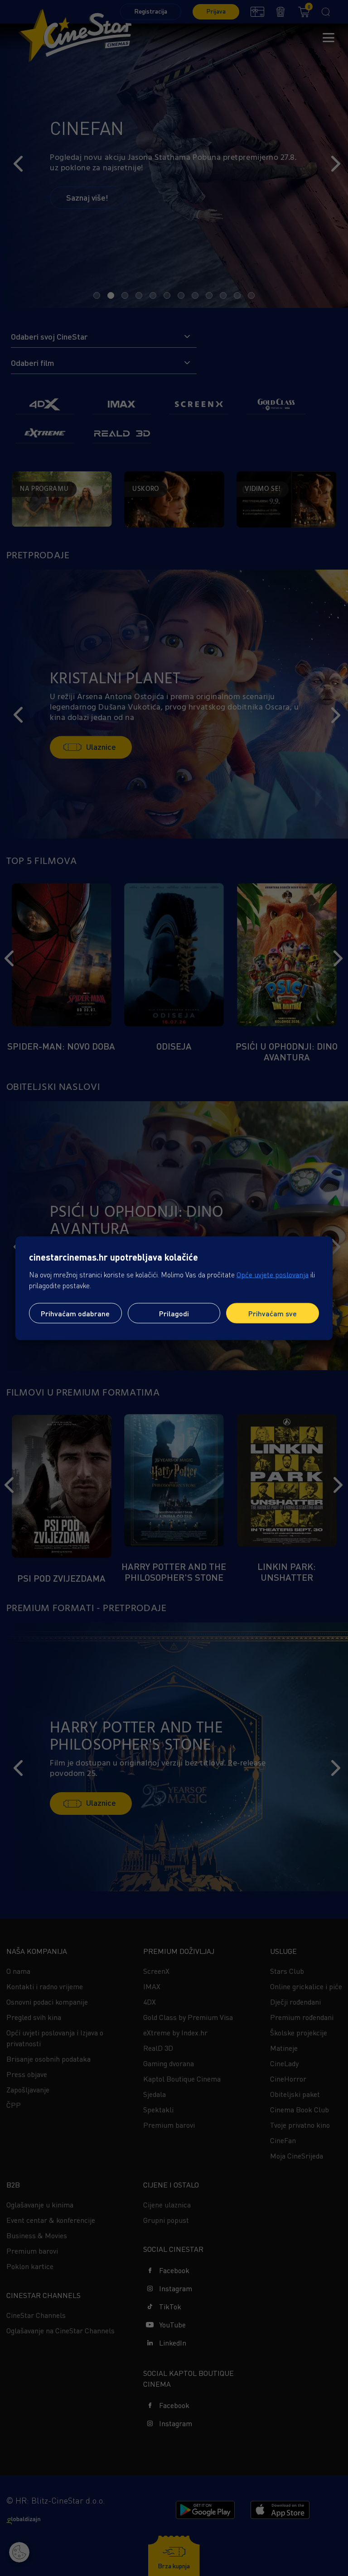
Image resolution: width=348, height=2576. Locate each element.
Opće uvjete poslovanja (273, 1274)
